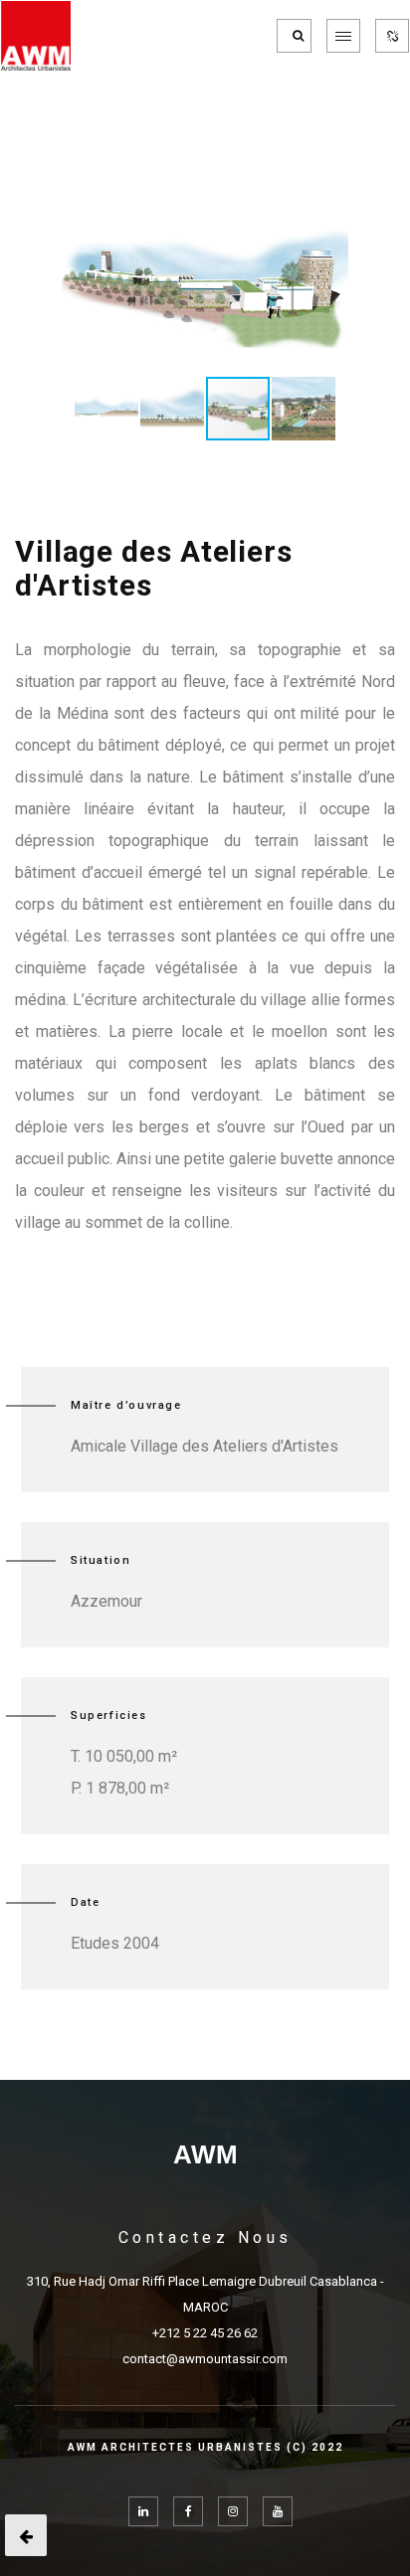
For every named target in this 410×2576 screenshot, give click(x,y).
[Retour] (26, 2535)
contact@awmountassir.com (205, 2359)
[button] (330, 217)
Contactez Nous (205, 2237)
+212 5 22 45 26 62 (205, 2333)
